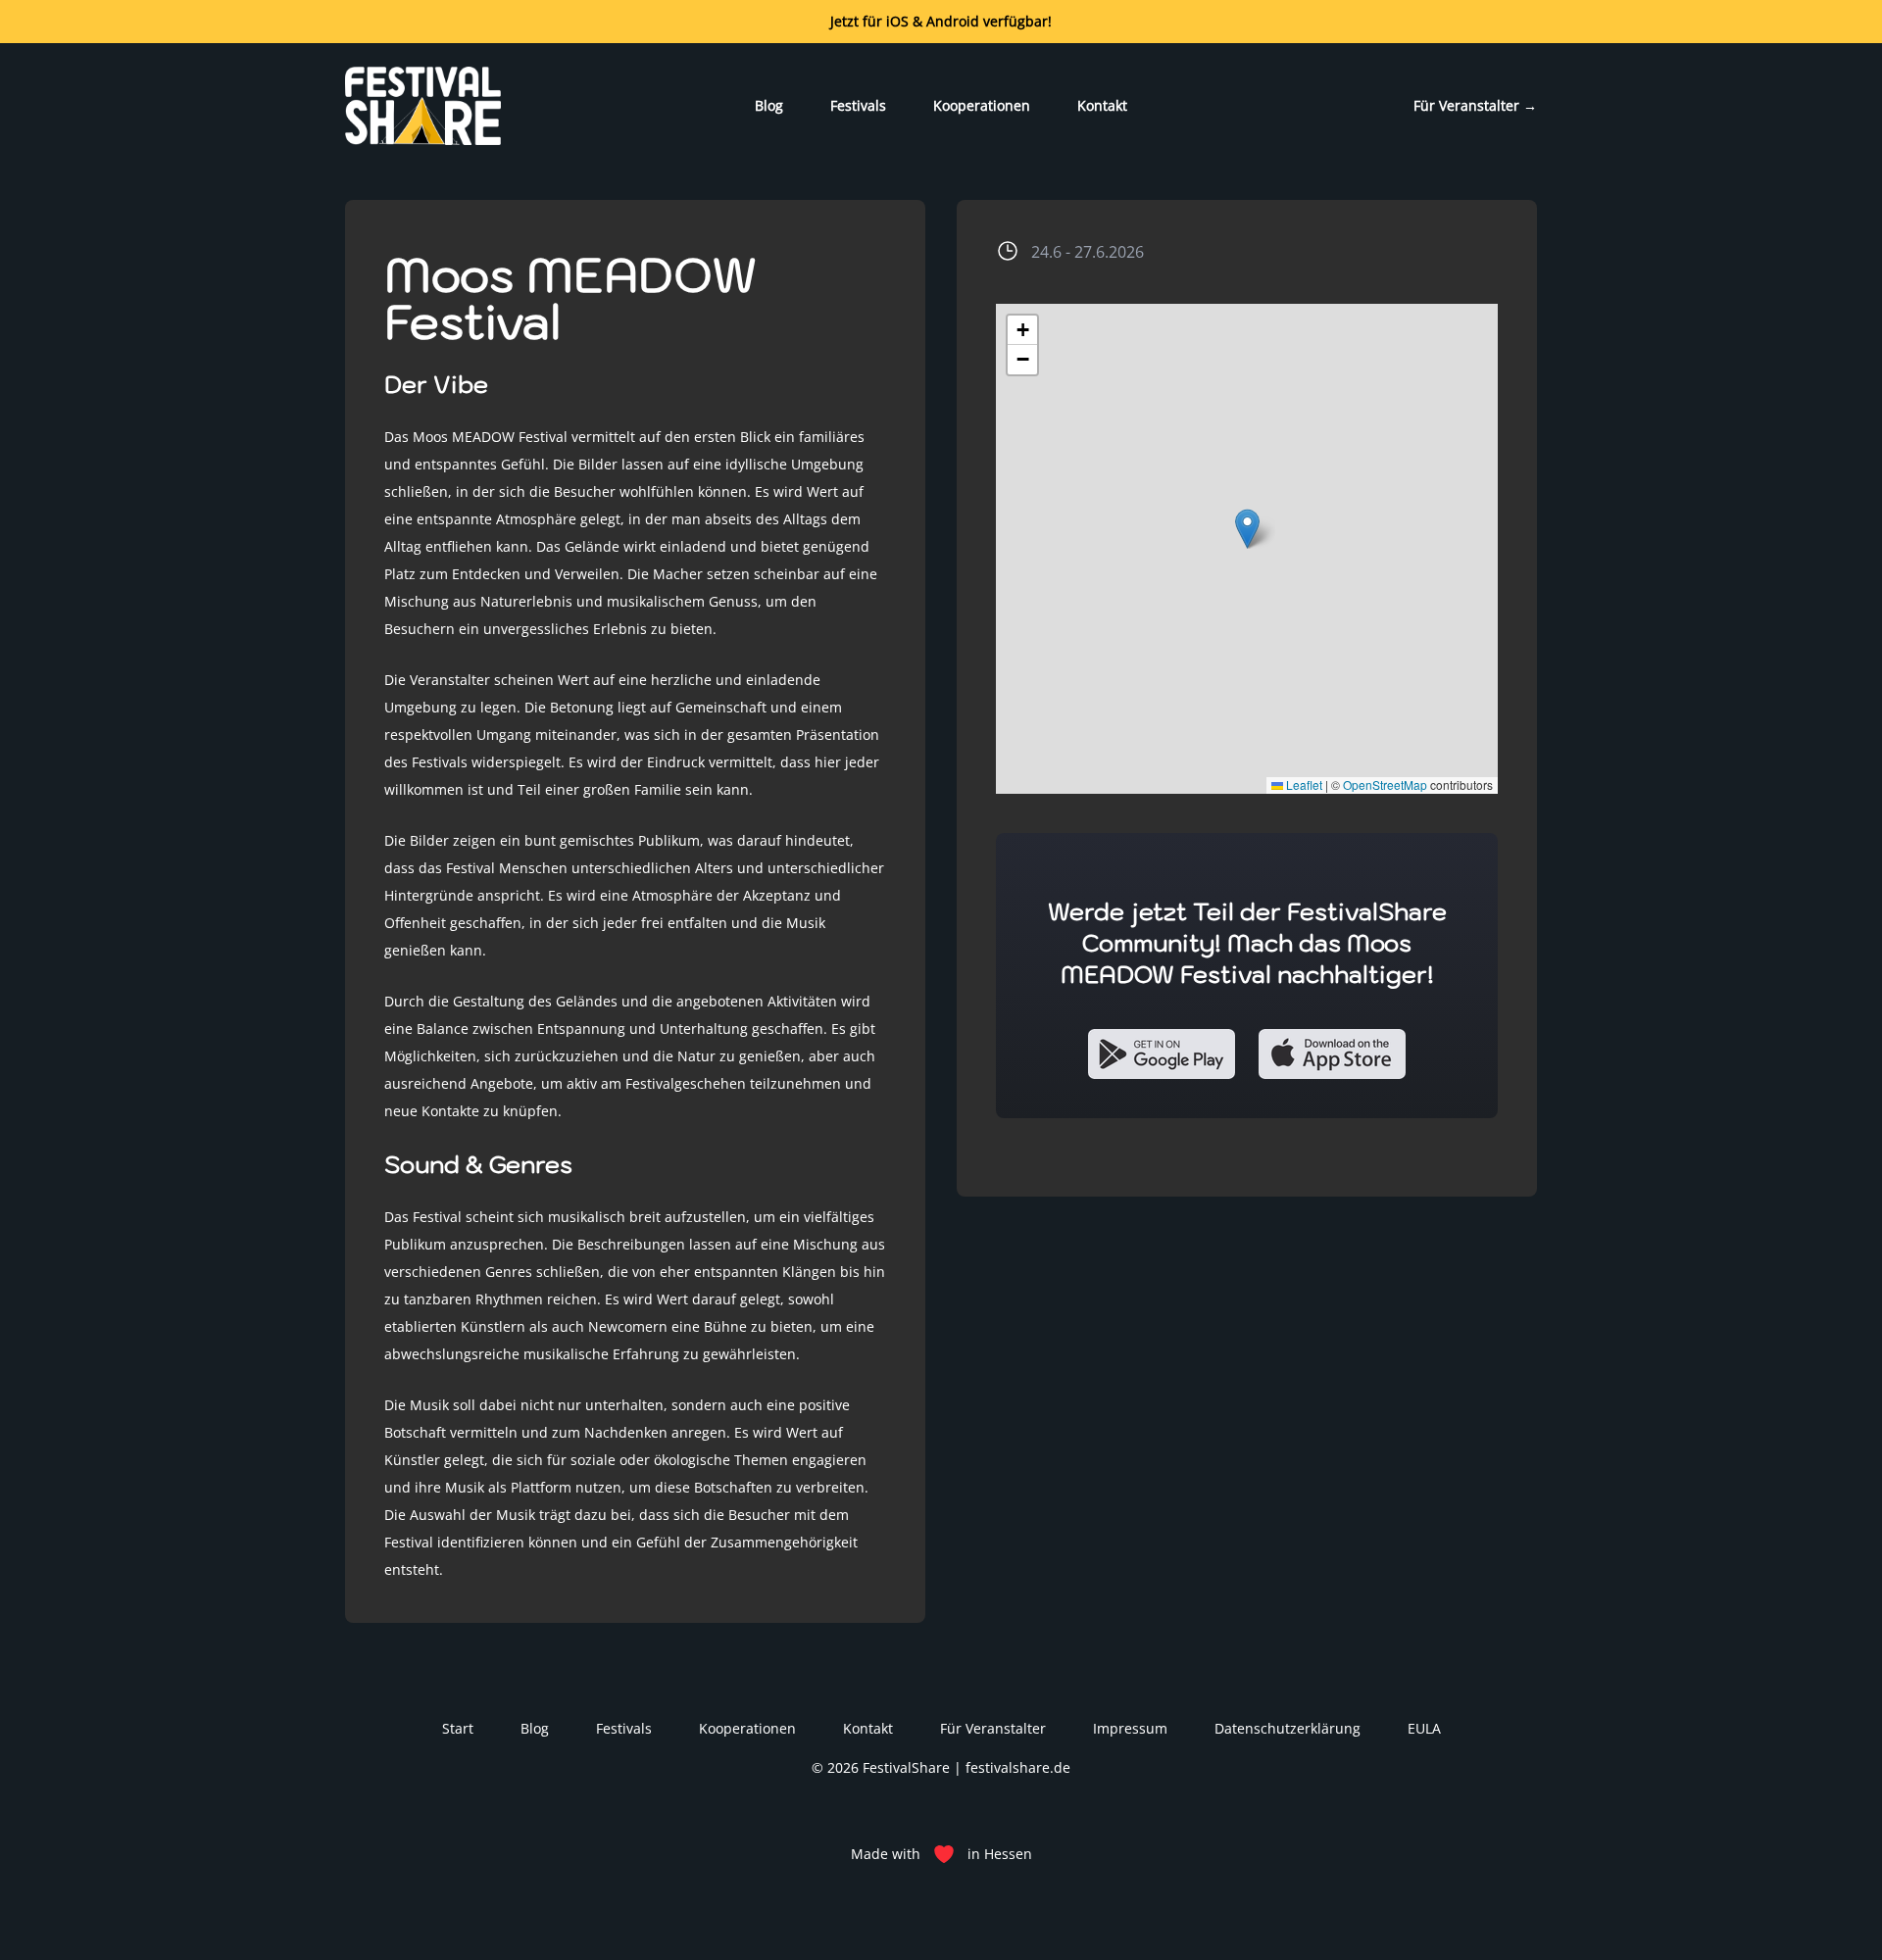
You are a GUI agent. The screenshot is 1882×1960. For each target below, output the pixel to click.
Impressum (1130, 1728)
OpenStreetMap (1385, 784)
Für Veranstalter (1475, 105)
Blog (769, 105)
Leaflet (1303, 784)
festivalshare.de (1018, 1767)
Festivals (858, 105)
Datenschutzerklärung (1288, 1728)
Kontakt (1102, 105)
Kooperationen (982, 105)
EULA (1424, 1728)
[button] (1247, 529)
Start (458, 1728)
